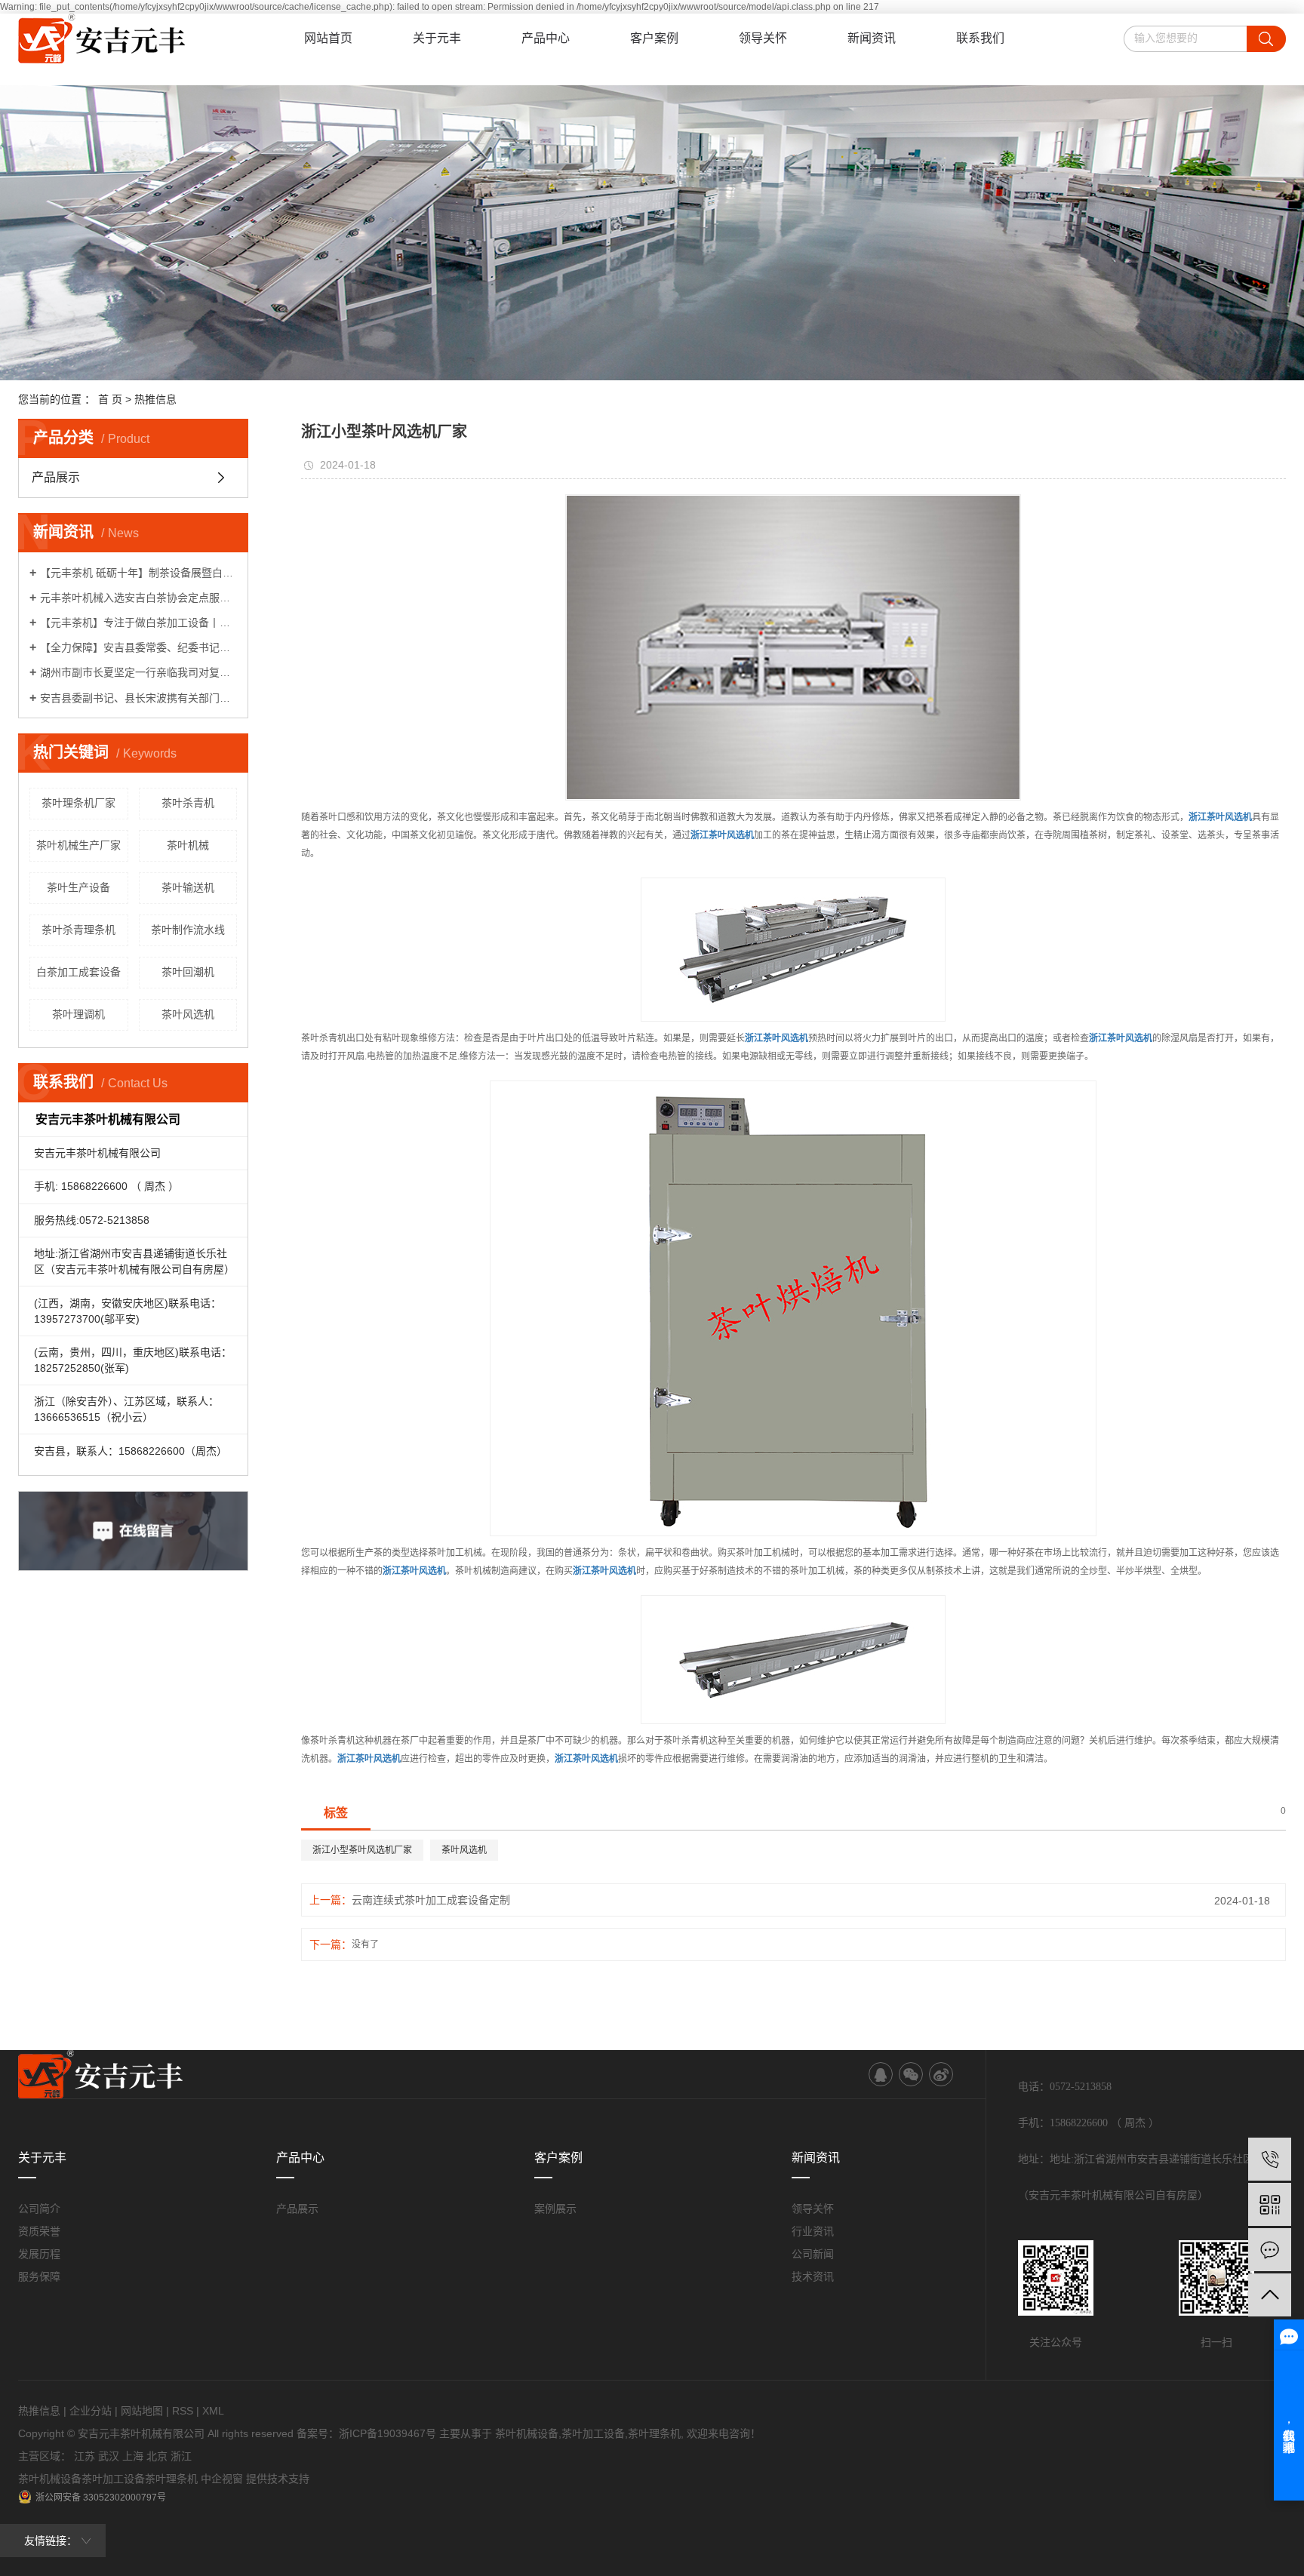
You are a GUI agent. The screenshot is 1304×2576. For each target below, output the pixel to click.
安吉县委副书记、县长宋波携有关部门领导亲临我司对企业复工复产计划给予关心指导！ (138, 698)
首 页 (110, 399)
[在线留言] (1270, 2250)
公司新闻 (813, 2254)
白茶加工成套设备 (78, 972)
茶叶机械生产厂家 (78, 845)
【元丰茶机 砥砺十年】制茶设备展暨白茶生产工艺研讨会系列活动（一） (138, 573)
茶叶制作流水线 (188, 930)
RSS (183, 2411)
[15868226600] (1270, 2159)
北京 (157, 2456)
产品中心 (546, 38)
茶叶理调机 (78, 1014)
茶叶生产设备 (78, 887)
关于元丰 (437, 38)
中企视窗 (222, 2479)
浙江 (181, 2456)
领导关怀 (763, 38)
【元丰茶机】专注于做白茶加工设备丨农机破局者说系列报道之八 (138, 622)
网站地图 (142, 2411)
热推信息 (155, 399)
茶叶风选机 (188, 1014)
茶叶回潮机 (188, 972)
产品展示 (56, 477)
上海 (133, 2456)
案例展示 (555, 2209)
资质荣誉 (39, 2231)
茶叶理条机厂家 (78, 803)
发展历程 (39, 2254)
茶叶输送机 (188, 887)
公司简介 (39, 2209)
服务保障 (39, 2276)
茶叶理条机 (654, 2433)
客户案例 (654, 38)
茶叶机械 (188, 845)
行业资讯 (813, 2231)
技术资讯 (813, 2276)
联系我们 (980, 38)
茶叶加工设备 (593, 2433)
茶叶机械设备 (527, 2433)
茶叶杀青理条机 (78, 930)
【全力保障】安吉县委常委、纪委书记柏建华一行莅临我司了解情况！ (138, 647)
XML (213, 2411)
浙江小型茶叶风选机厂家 (362, 1850)
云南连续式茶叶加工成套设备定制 (431, 1900)
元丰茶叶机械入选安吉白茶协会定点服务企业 (138, 598)
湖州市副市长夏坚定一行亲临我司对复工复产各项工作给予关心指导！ (138, 672)
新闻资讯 (872, 38)
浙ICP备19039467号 (388, 2433)
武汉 (109, 2456)
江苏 (85, 2456)
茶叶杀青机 (188, 803)
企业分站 (91, 2411)
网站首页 (328, 38)
